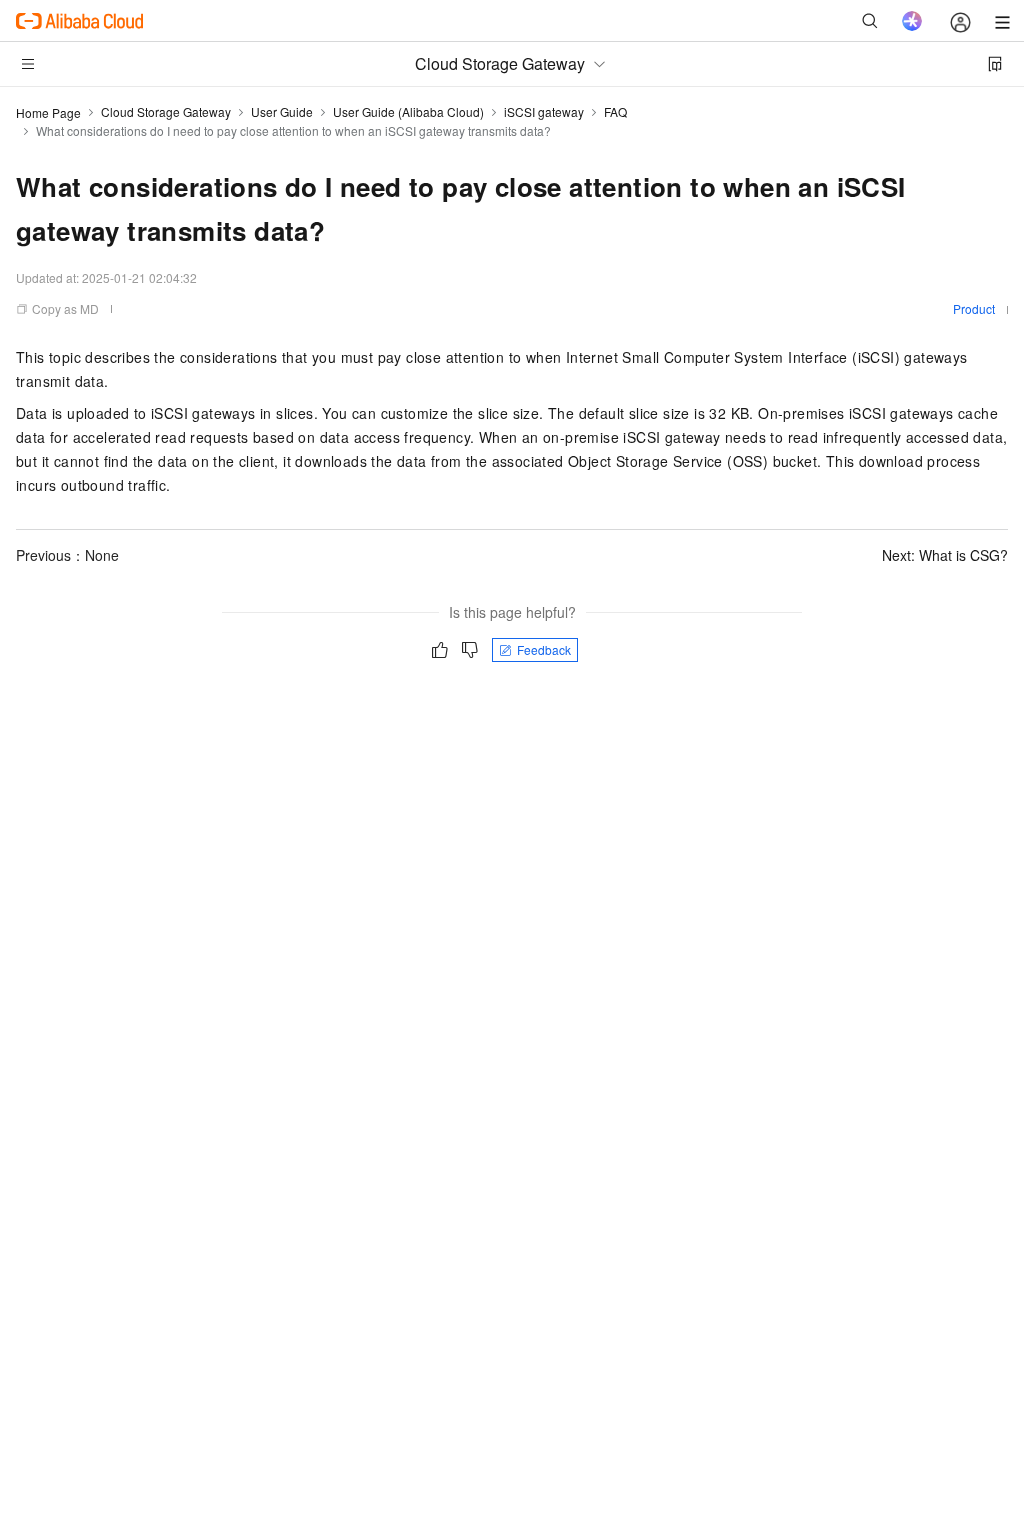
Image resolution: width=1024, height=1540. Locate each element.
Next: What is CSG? (945, 555)
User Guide (282, 111)
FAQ (615, 111)
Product (974, 308)
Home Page (48, 112)
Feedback (544, 649)
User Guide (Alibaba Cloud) (408, 111)
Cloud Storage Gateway (166, 111)
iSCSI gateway (544, 111)
